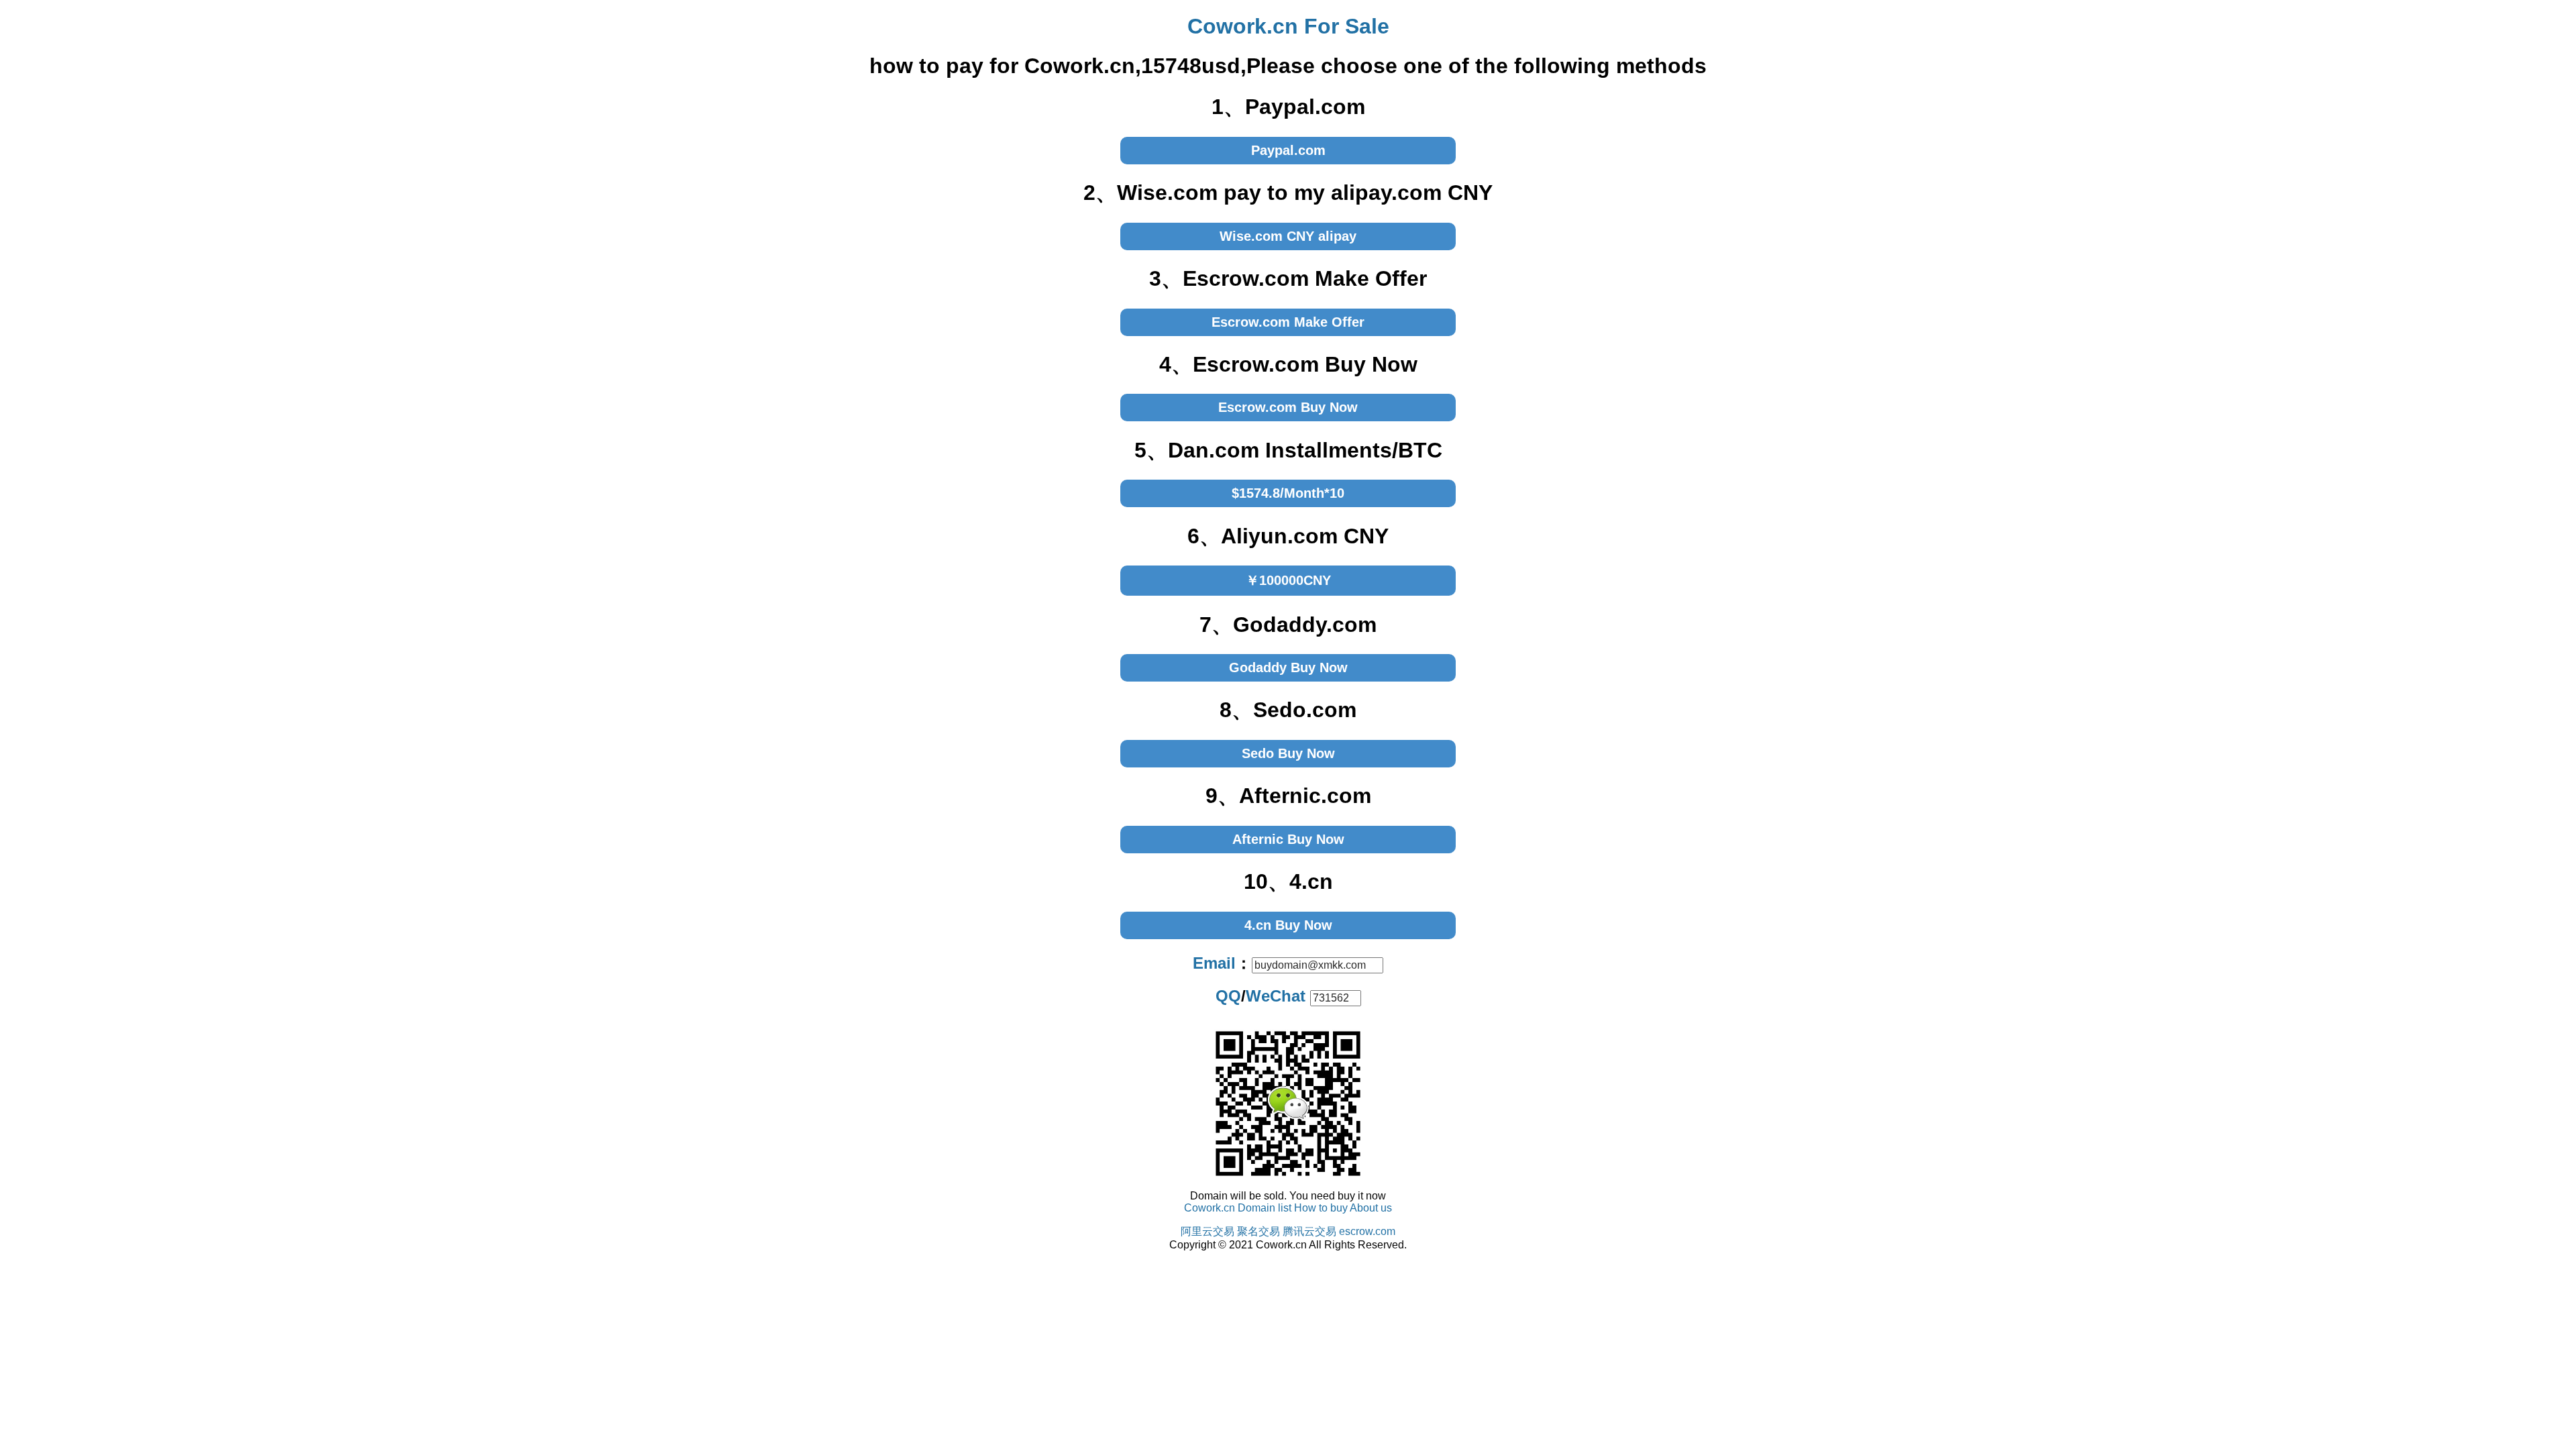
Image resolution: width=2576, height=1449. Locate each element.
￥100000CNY (1288, 580)
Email (1214, 963)
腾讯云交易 (1309, 1231)
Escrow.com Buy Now (1288, 407)
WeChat (1276, 996)
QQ (1228, 996)
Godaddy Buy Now (1288, 667)
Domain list (1265, 1208)
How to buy (1321, 1208)
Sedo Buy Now (1288, 753)
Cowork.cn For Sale (1288, 26)
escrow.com (1367, 1231)
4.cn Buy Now (1288, 925)
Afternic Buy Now (1288, 839)
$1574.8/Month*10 (1288, 493)
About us (1371, 1208)
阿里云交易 (1207, 1231)
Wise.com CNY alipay (1288, 236)
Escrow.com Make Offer (1288, 322)
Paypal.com (1288, 150)
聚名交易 (1258, 1231)
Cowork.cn (1210, 1208)
